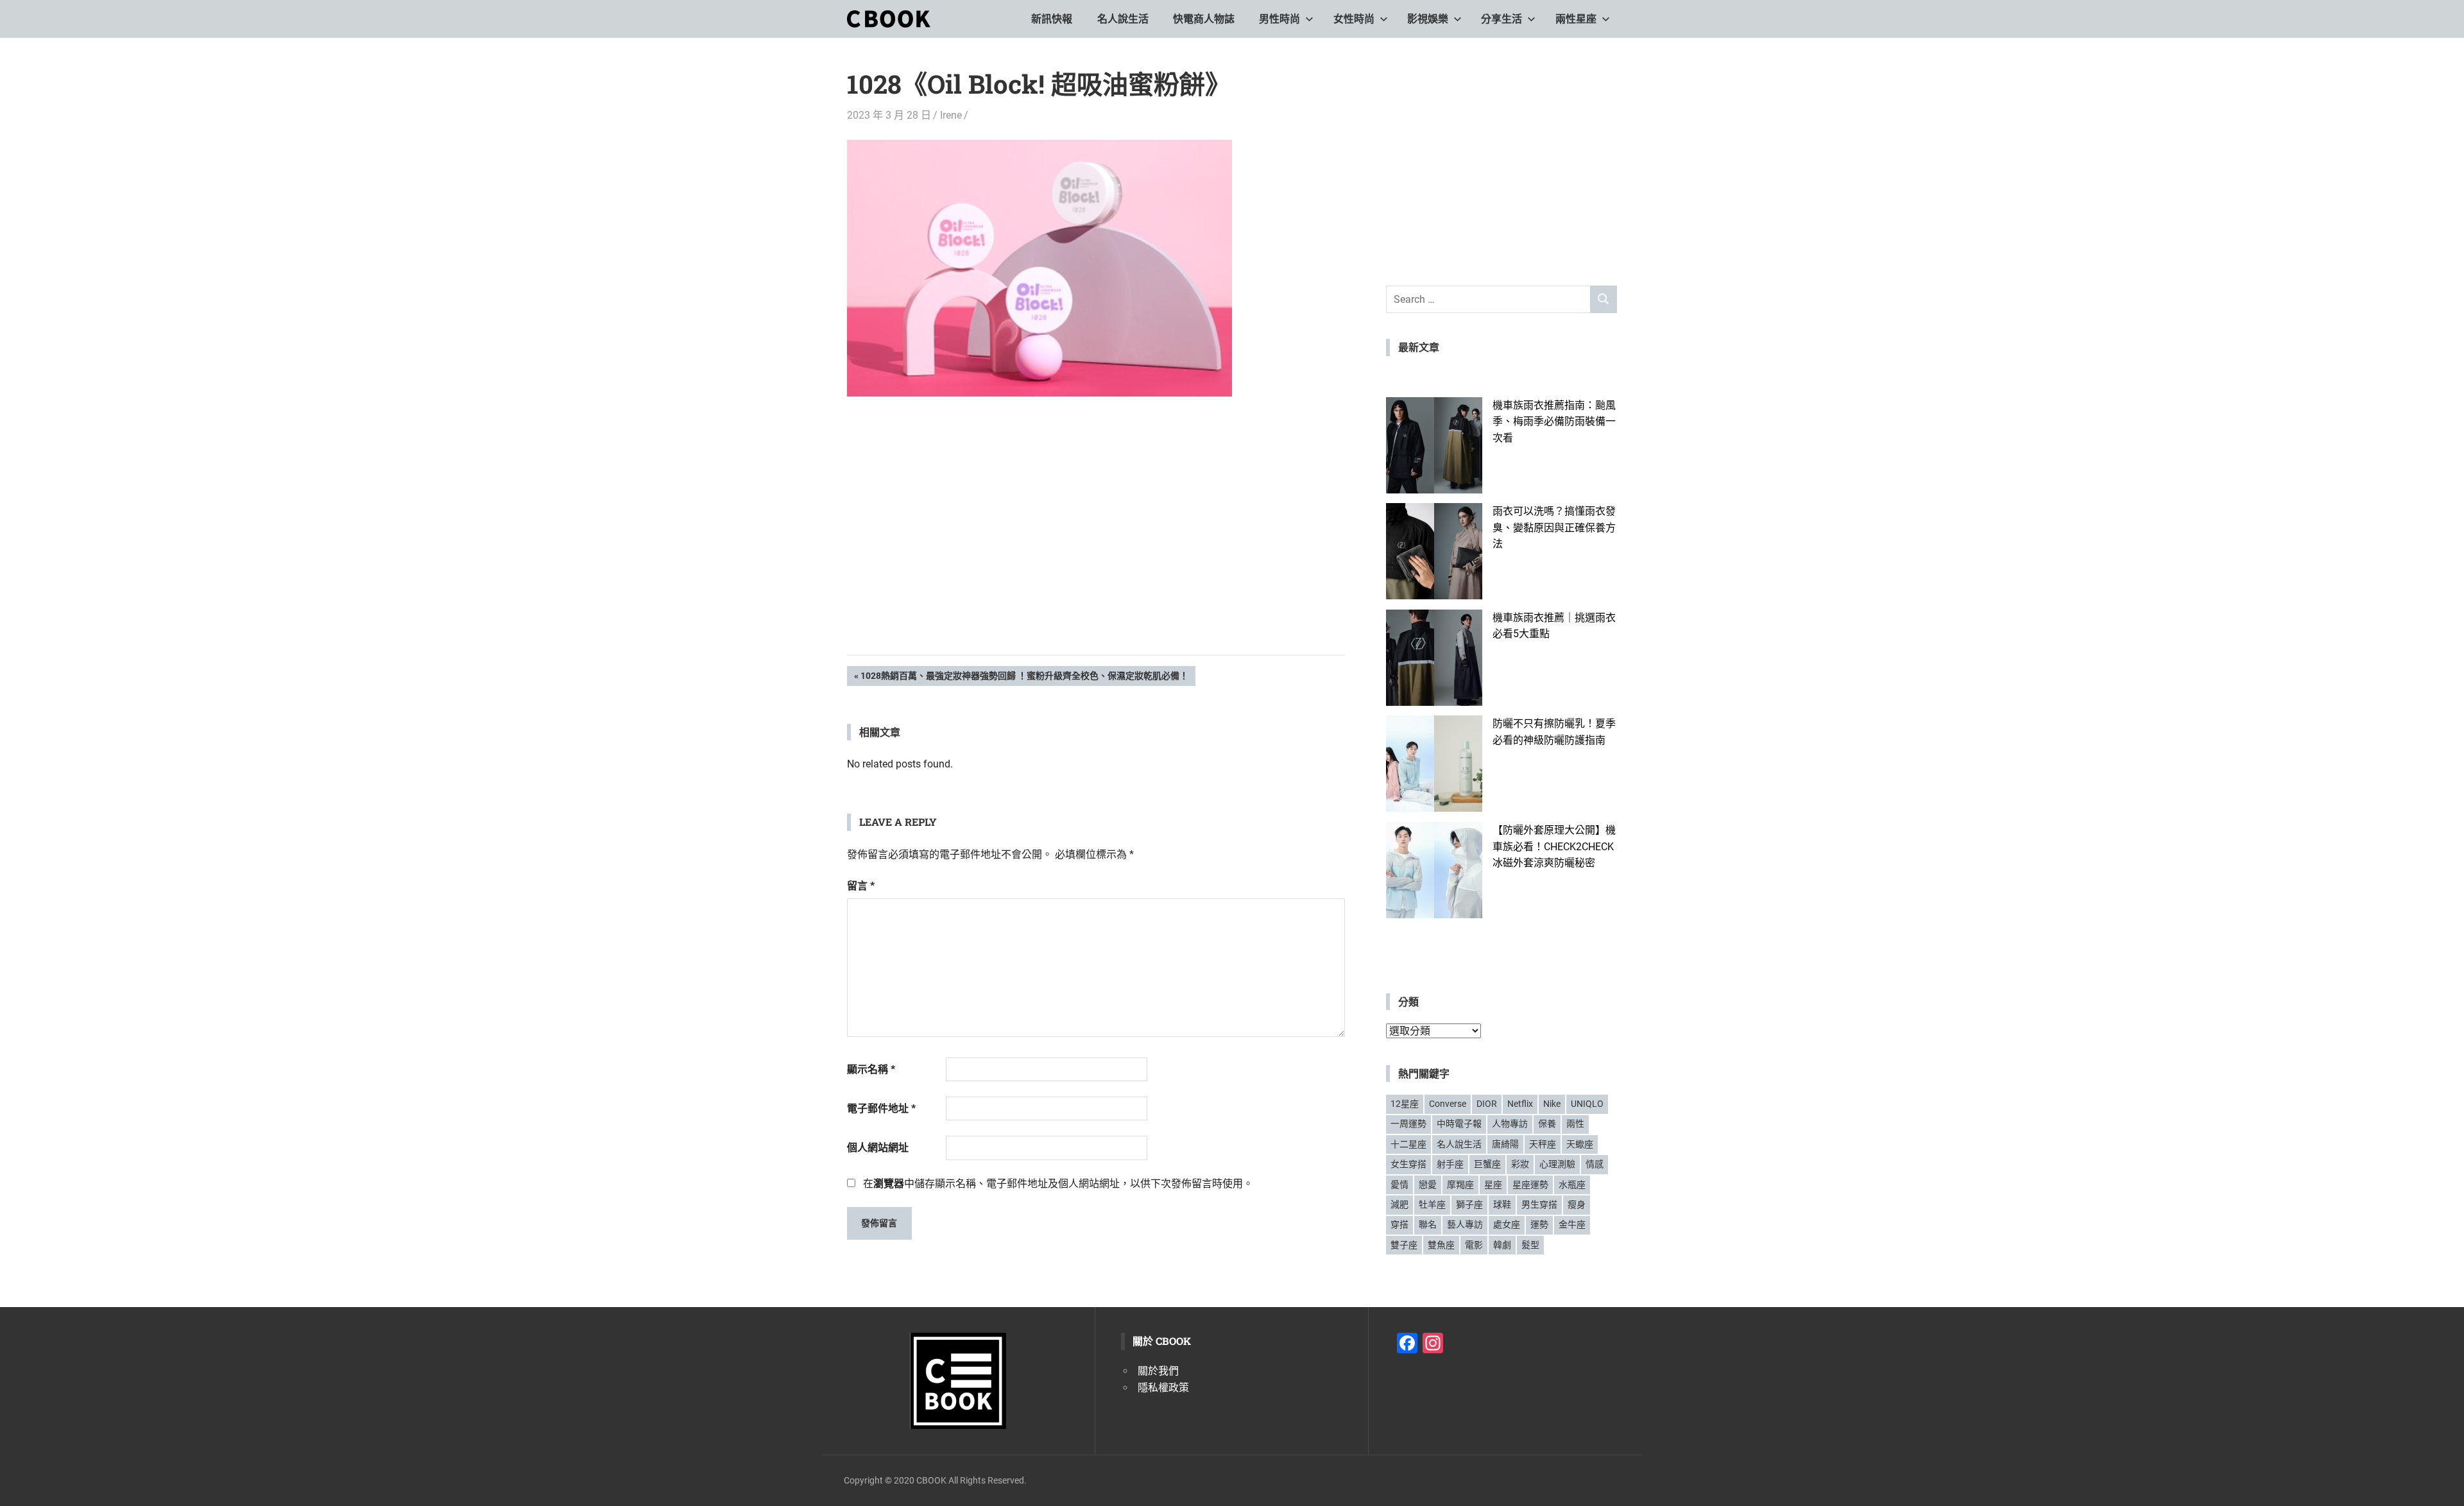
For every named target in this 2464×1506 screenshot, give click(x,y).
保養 (1547, 1124)
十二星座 (1408, 1144)
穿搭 (1399, 1224)
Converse (1448, 1104)
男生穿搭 (1539, 1204)
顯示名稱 (871, 1069)
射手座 (1450, 1164)
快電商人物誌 (1204, 19)
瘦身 (1577, 1204)
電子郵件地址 (881, 1108)
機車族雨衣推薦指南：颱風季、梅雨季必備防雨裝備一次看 (1554, 422)
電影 (1474, 1245)
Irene (951, 115)
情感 (1595, 1164)
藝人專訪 (1465, 1224)
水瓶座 (1572, 1185)
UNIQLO (1587, 1104)
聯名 (1428, 1224)
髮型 (1530, 1245)
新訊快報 (1052, 19)
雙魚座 (1441, 1245)
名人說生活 (1123, 19)
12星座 (1405, 1104)
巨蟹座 (1487, 1164)
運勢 (1539, 1224)
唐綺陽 (1505, 1144)
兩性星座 (1576, 19)
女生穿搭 (1408, 1164)
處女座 (1507, 1224)
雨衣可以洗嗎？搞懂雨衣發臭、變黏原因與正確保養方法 (1554, 527)
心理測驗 (1557, 1164)
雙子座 (1404, 1245)
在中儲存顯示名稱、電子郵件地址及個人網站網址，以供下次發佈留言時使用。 (1058, 1184)
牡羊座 (1432, 1204)
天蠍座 (1580, 1144)
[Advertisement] (1096, 545)
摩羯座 (1460, 1185)
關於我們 (1158, 1371)
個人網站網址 (878, 1148)
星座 (1493, 1185)
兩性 (1575, 1124)
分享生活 (1502, 19)
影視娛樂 (1428, 19)
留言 (861, 886)
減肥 (1399, 1204)
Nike (1552, 1104)
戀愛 (1428, 1185)
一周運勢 (1408, 1124)
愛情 (1399, 1185)
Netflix (1520, 1104)
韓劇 (1502, 1245)
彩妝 (1520, 1164)
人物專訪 (1510, 1124)
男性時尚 (1279, 19)
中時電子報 (1459, 1124)
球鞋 (1502, 1204)
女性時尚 (1354, 19)
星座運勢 (1530, 1185)
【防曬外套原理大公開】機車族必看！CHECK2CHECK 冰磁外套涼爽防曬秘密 (1554, 846)
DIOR (1487, 1104)
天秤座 (1543, 1144)
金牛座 (1572, 1224)
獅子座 (1469, 1204)
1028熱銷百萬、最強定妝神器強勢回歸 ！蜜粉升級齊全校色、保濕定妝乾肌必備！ (1024, 678)
